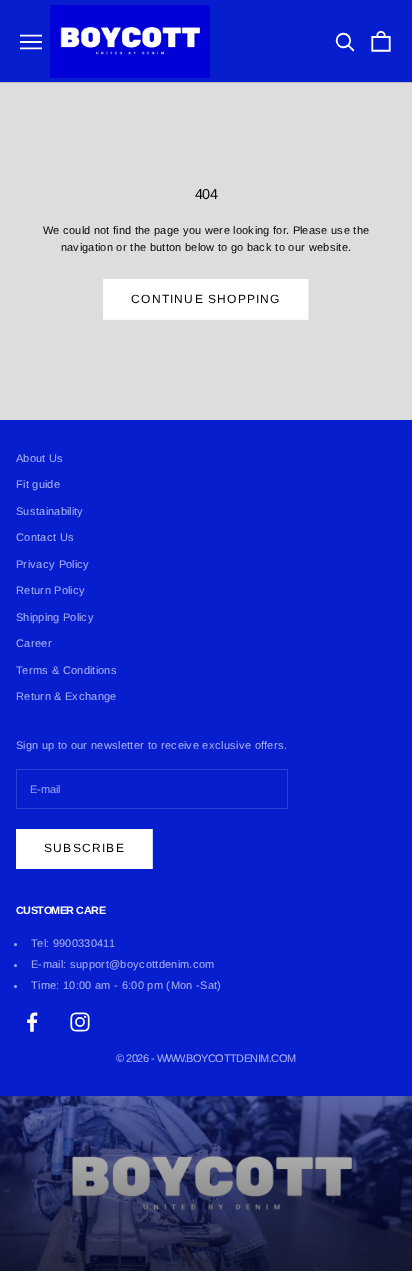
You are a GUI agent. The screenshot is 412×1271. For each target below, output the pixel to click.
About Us (40, 458)
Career (34, 643)
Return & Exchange (66, 696)
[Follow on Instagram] (80, 1022)
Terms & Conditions (66, 670)
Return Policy (50, 590)
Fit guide (38, 484)
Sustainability (50, 511)
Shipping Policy (55, 617)
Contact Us (45, 537)
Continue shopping (205, 299)
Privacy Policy (53, 564)
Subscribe (84, 848)
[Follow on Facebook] (32, 1022)
